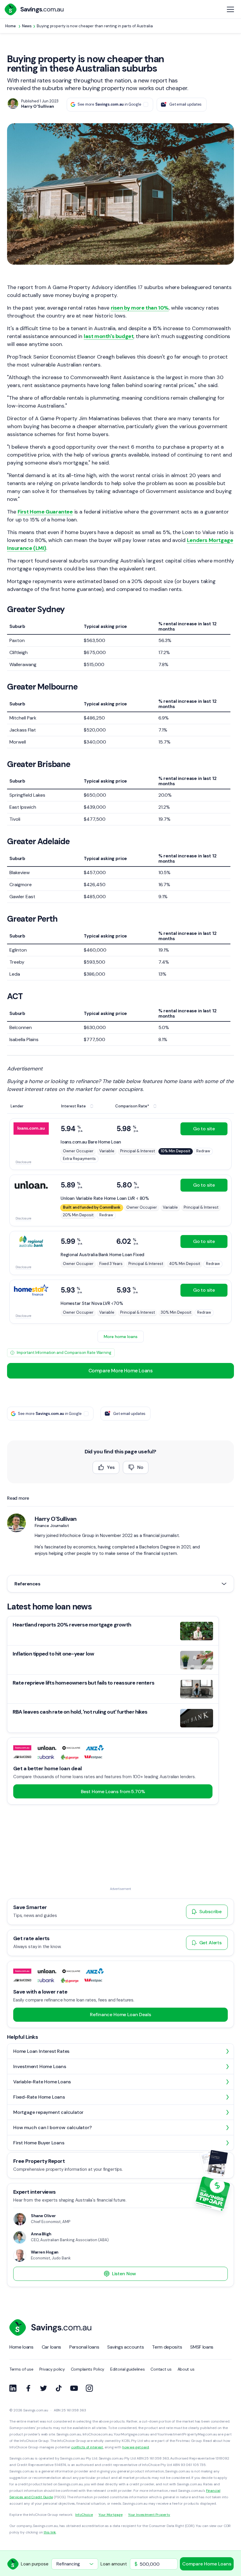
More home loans (121, 1337)
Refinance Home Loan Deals (120, 2015)
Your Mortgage (110, 2515)
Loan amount (114, 2564)
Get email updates (185, 104)
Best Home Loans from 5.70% (113, 1792)
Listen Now (124, 2274)
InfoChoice (84, 2515)
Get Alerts (210, 1943)
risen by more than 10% (140, 308)
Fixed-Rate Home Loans (39, 2097)
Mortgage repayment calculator (48, 2112)
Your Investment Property (149, 2515)
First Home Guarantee (45, 512)
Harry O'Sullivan (56, 1519)
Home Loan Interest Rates (41, 2051)
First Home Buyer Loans (39, 2143)
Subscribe (210, 1912)
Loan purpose (35, 2564)
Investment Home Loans (40, 2066)
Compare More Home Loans (121, 1371)
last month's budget (109, 336)
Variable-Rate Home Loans (42, 2082)
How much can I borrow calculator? (52, 2127)
